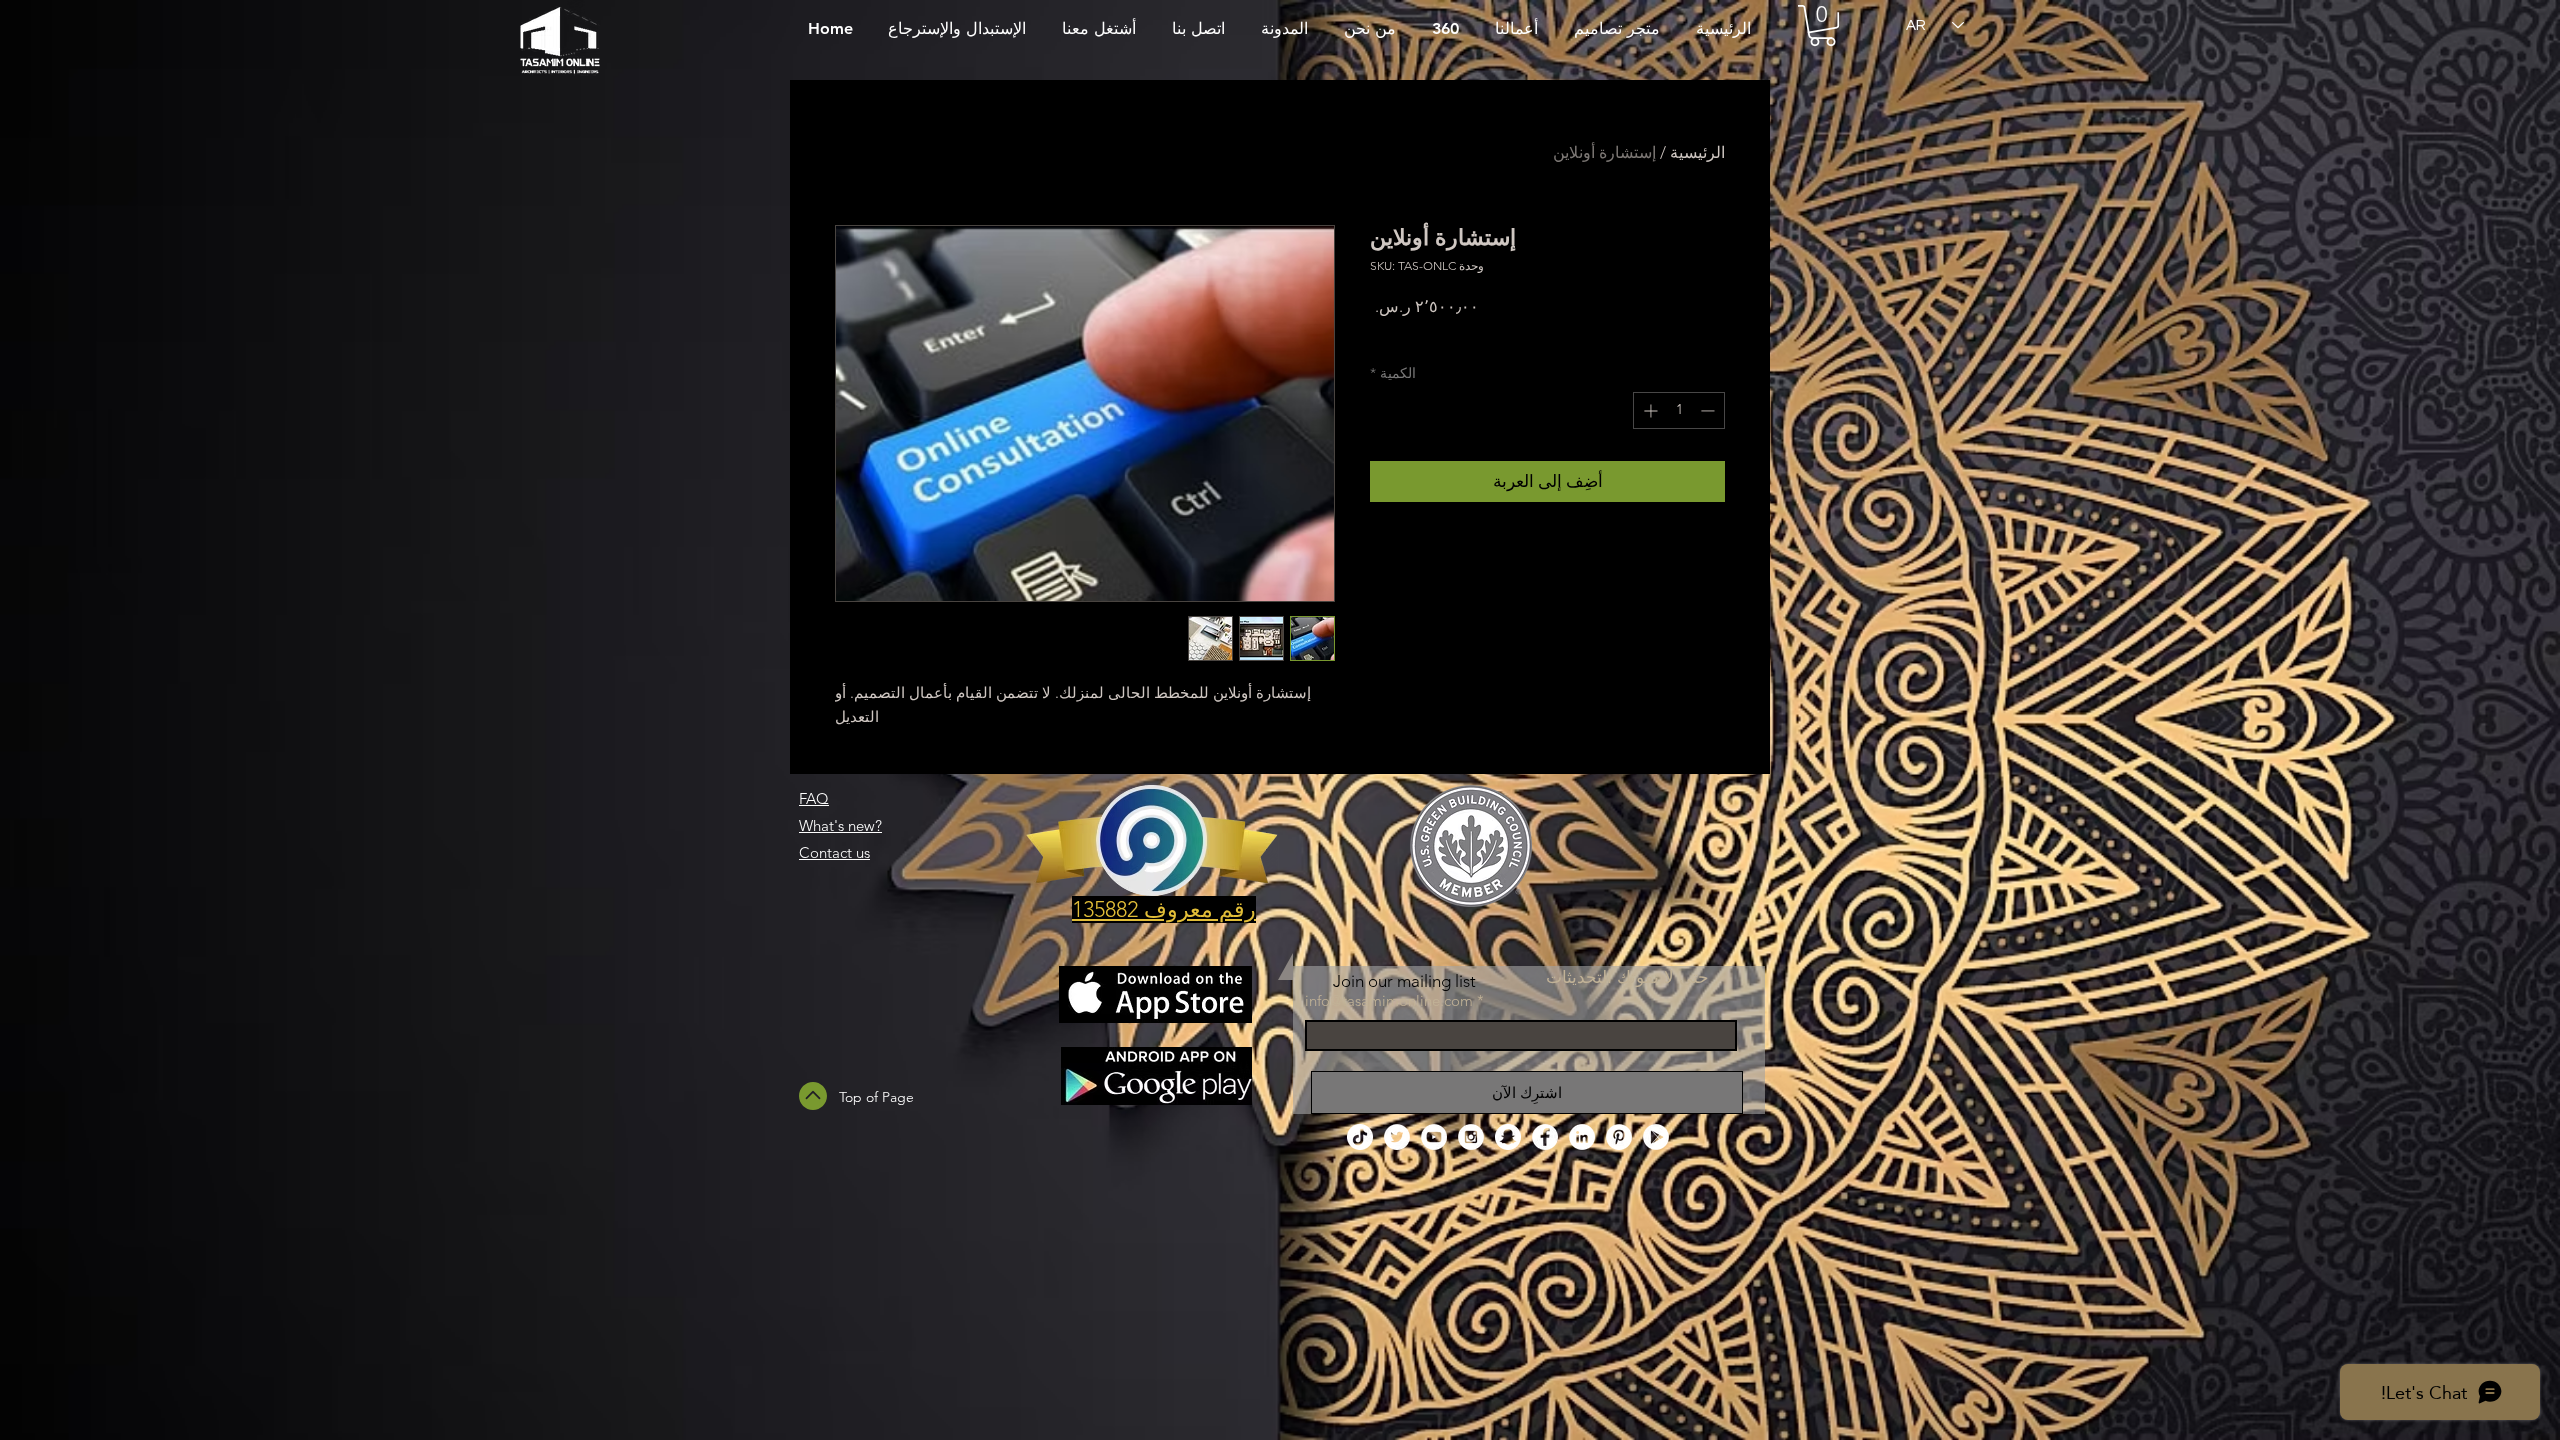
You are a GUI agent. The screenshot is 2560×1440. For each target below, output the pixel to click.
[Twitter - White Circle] (1397, 1137)
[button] (1822, 25)
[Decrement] (1709, 410)
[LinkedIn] (1582, 1137)
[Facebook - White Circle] (1545, 1137)
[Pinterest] (1619, 1137)
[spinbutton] (1679, 410)
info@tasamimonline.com (1389, 1000)
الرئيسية (1697, 152)
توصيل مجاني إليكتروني (1439, 333)
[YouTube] (1434, 1137)
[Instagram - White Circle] (1471, 1137)
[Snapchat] (1508, 1137)
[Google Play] (1656, 1137)
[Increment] (1648, 410)
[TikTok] (1360, 1137)
